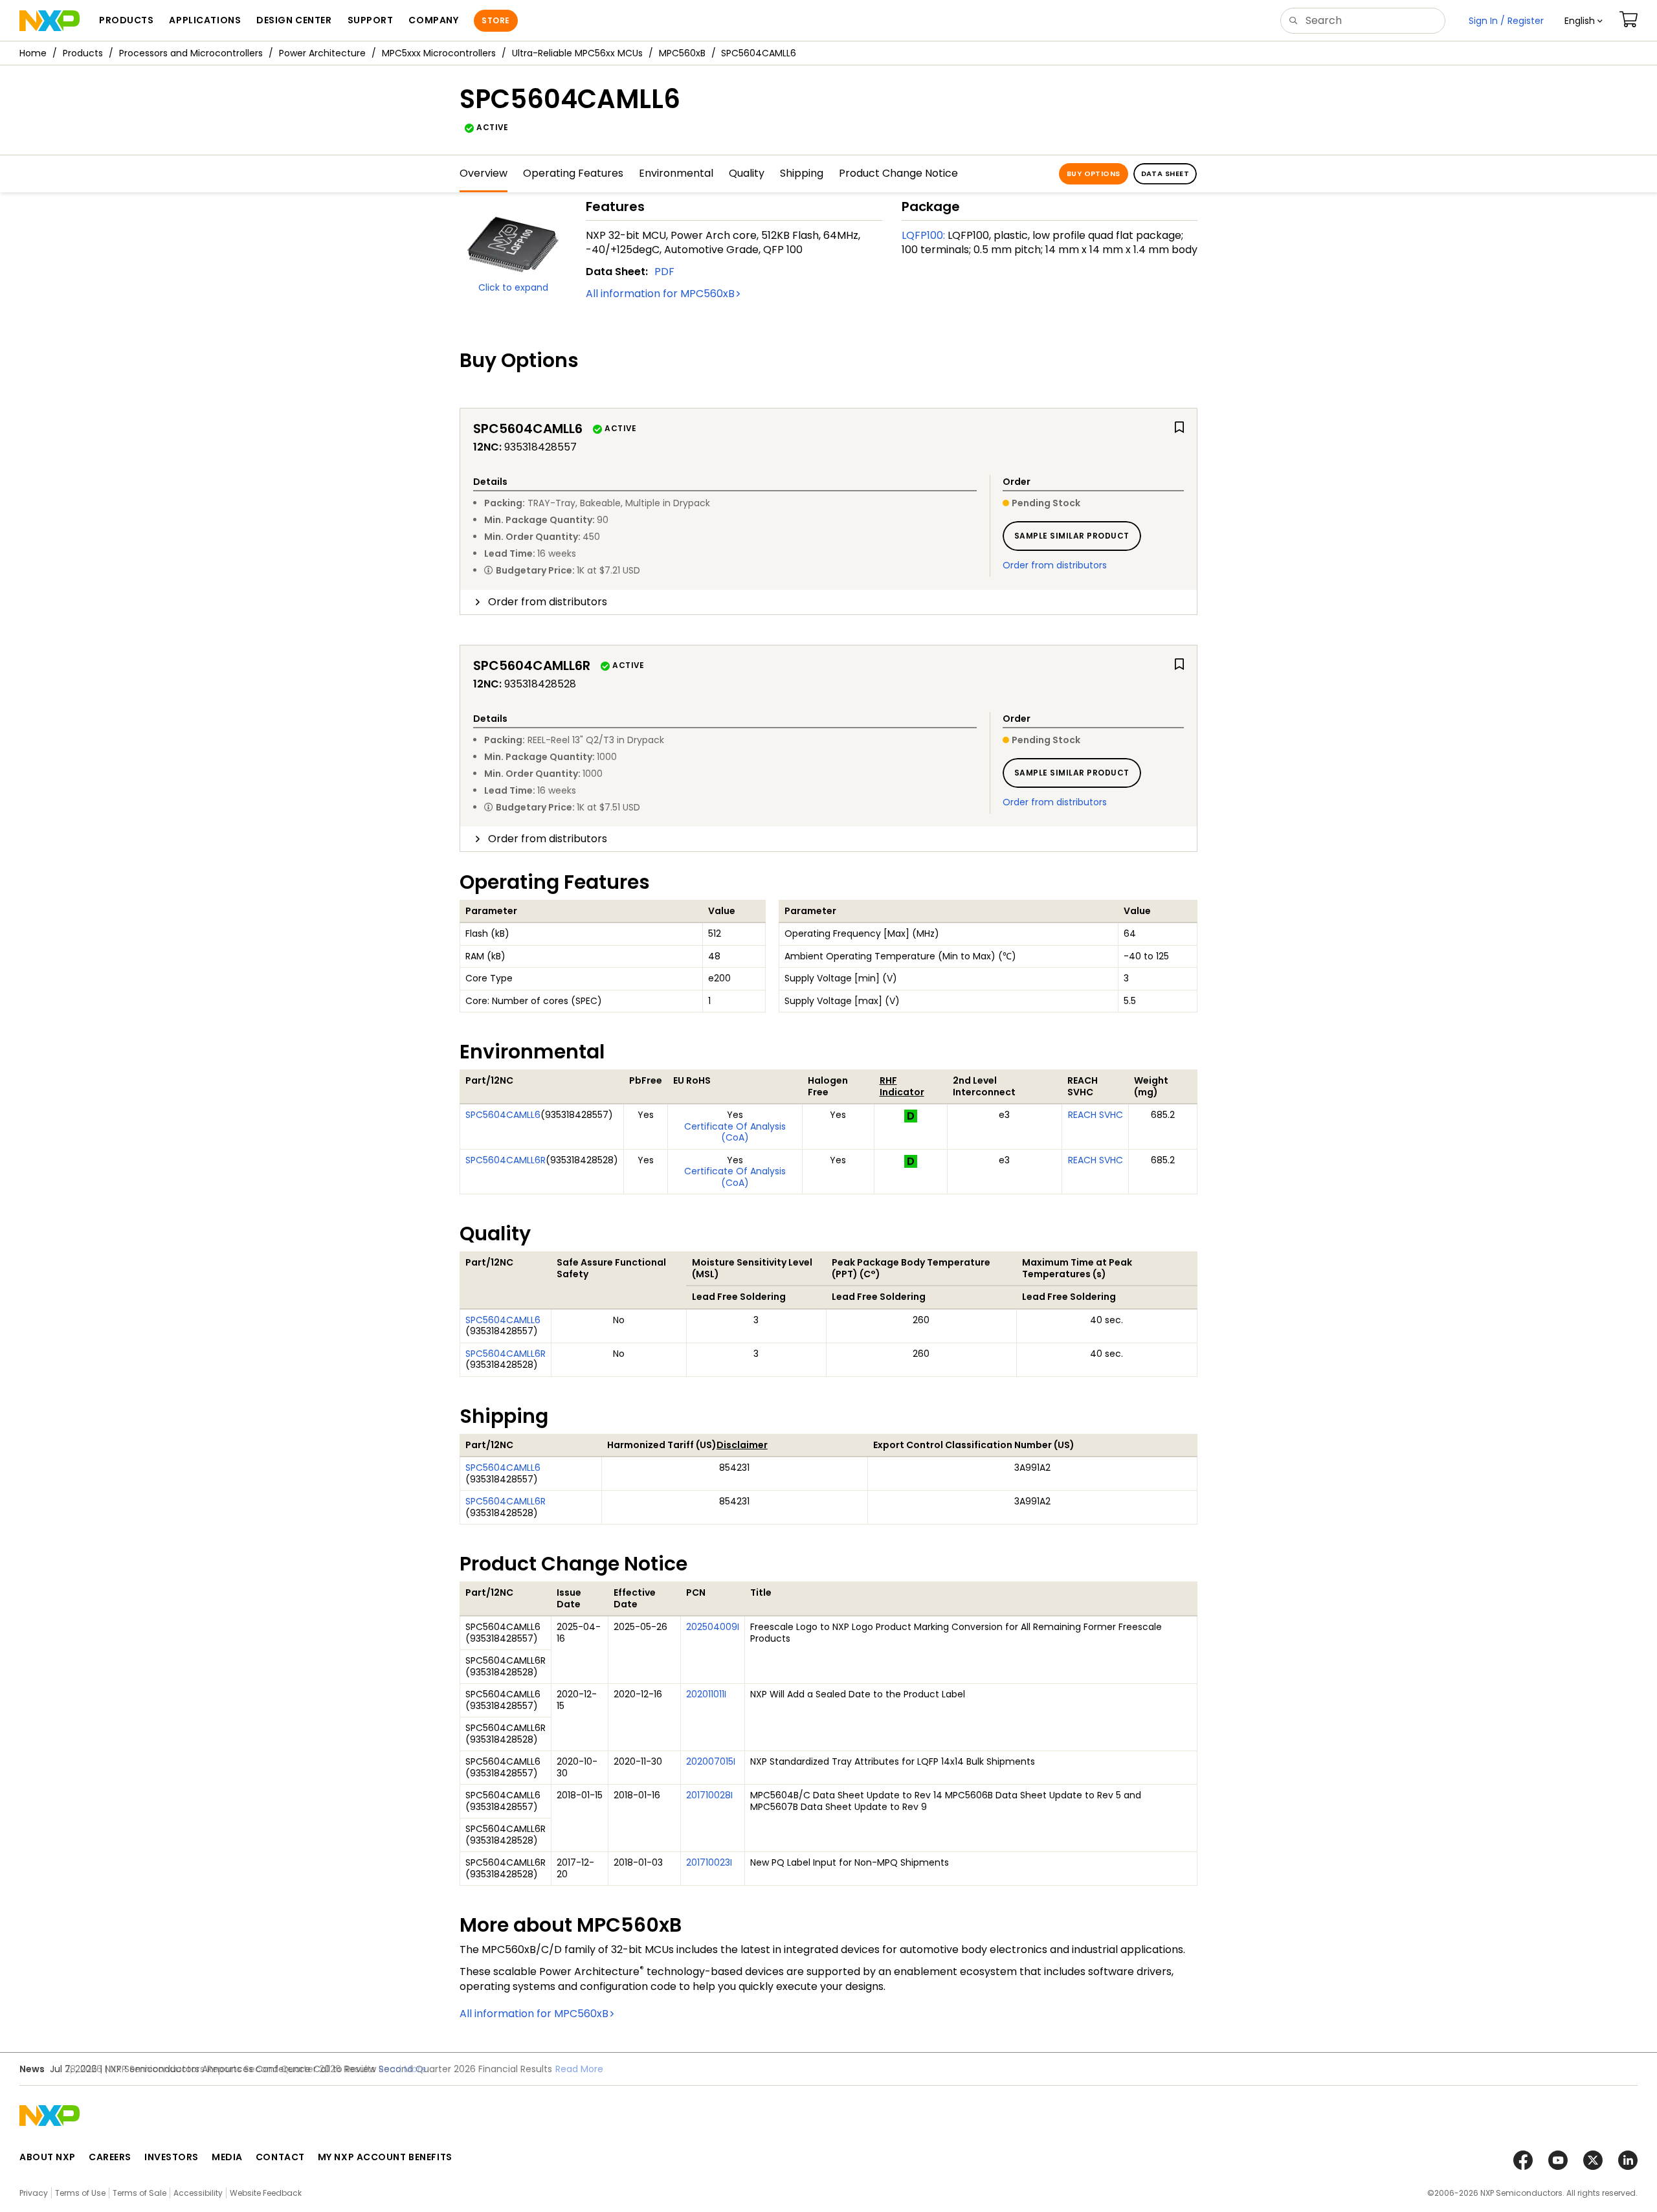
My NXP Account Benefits (385, 2157)
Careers (110, 2157)
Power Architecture (322, 53)
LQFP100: (923, 235)
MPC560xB (682, 53)
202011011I (706, 1694)
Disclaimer (742, 1445)
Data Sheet (1165, 173)
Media (227, 2157)
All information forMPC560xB (660, 294)
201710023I (709, 1862)
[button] (1584, 21)
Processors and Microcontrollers (191, 53)
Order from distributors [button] (548, 602)
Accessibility (198, 2193)
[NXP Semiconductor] (50, 21)
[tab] (828, 602)
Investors (172, 2157)
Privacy (34, 2193)
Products (83, 53)
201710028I (709, 1795)
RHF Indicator (902, 1086)
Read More (579, 2069)
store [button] (495, 20)
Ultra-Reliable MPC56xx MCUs (577, 53)
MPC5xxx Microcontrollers (439, 53)
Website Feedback (266, 2193)
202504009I (713, 1627)
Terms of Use (80, 2193)
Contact (280, 2157)
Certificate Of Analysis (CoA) (735, 1132)
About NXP (48, 2157)
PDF (664, 272)
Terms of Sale (139, 2193)
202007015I (711, 1761)
